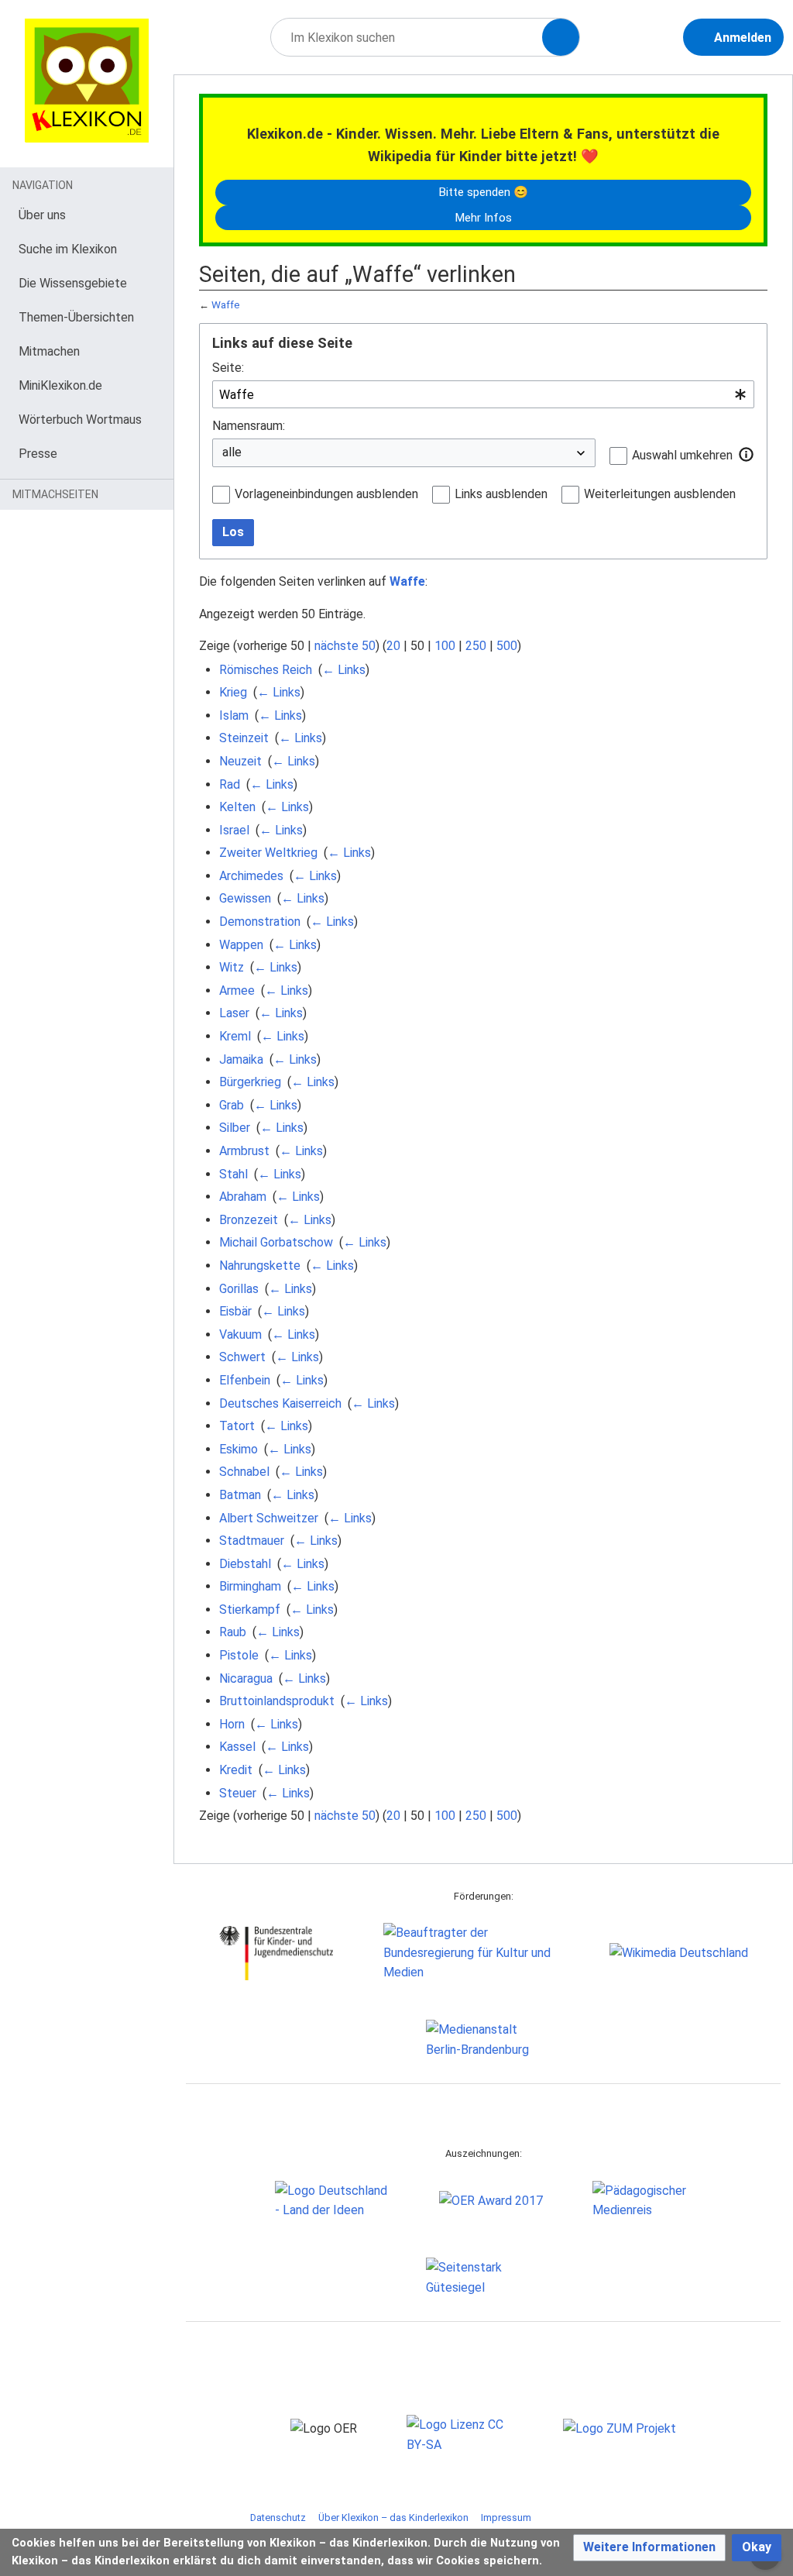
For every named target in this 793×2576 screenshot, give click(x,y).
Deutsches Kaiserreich (280, 1403)
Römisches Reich (266, 670)
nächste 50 (345, 646)
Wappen (241, 945)
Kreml (235, 1036)
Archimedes (251, 876)
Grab (232, 1105)
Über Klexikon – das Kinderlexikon (393, 2518)
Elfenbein (245, 1380)
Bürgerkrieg (250, 1082)
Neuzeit (240, 761)
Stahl (233, 1174)
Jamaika (241, 1059)
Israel (234, 830)
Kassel (237, 1747)
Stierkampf (250, 1610)
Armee (237, 991)
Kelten (237, 807)
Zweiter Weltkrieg (268, 853)
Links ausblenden (501, 494)
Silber (235, 1128)
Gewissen (245, 898)
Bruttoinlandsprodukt (277, 1701)
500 (507, 646)
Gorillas (239, 1289)
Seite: (228, 368)
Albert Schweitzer (269, 1518)
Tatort (237, 1426)
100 (445, 646)
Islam (234, 715)
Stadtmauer (252, 1541)
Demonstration (260, 922)
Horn (232, 1724)
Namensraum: (249, 426)
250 (476, 646)
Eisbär (235, 1311)
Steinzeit (244, 738)
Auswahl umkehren (682, 455)
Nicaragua (246, 1678)
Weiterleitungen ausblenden (660, 494)
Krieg (233, 692)
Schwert (242, 1357)
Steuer (238, 1793)
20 (393, 646)
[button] (747, 455)
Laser (234, 1013)
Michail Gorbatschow (276, 1242)
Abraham (243, 1197)
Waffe (226, 305)
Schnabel (244, 1472)
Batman (240, 1495)
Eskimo (239, 1449)
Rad (230, 784)
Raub (233, 1632)
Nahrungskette (260, 1266)
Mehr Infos (483, 218)
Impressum (506, 2518)
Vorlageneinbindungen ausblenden (326, 494)
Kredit (236, 1770)
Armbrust (244, 1151)
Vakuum (240, 1334)
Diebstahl (245, 1564)
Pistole (239, 1655)
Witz (232, 967)
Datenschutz (278, 2518)
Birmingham (250, 1586)
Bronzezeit (249, 1220)
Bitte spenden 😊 (483, 192)
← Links (344, 670)
